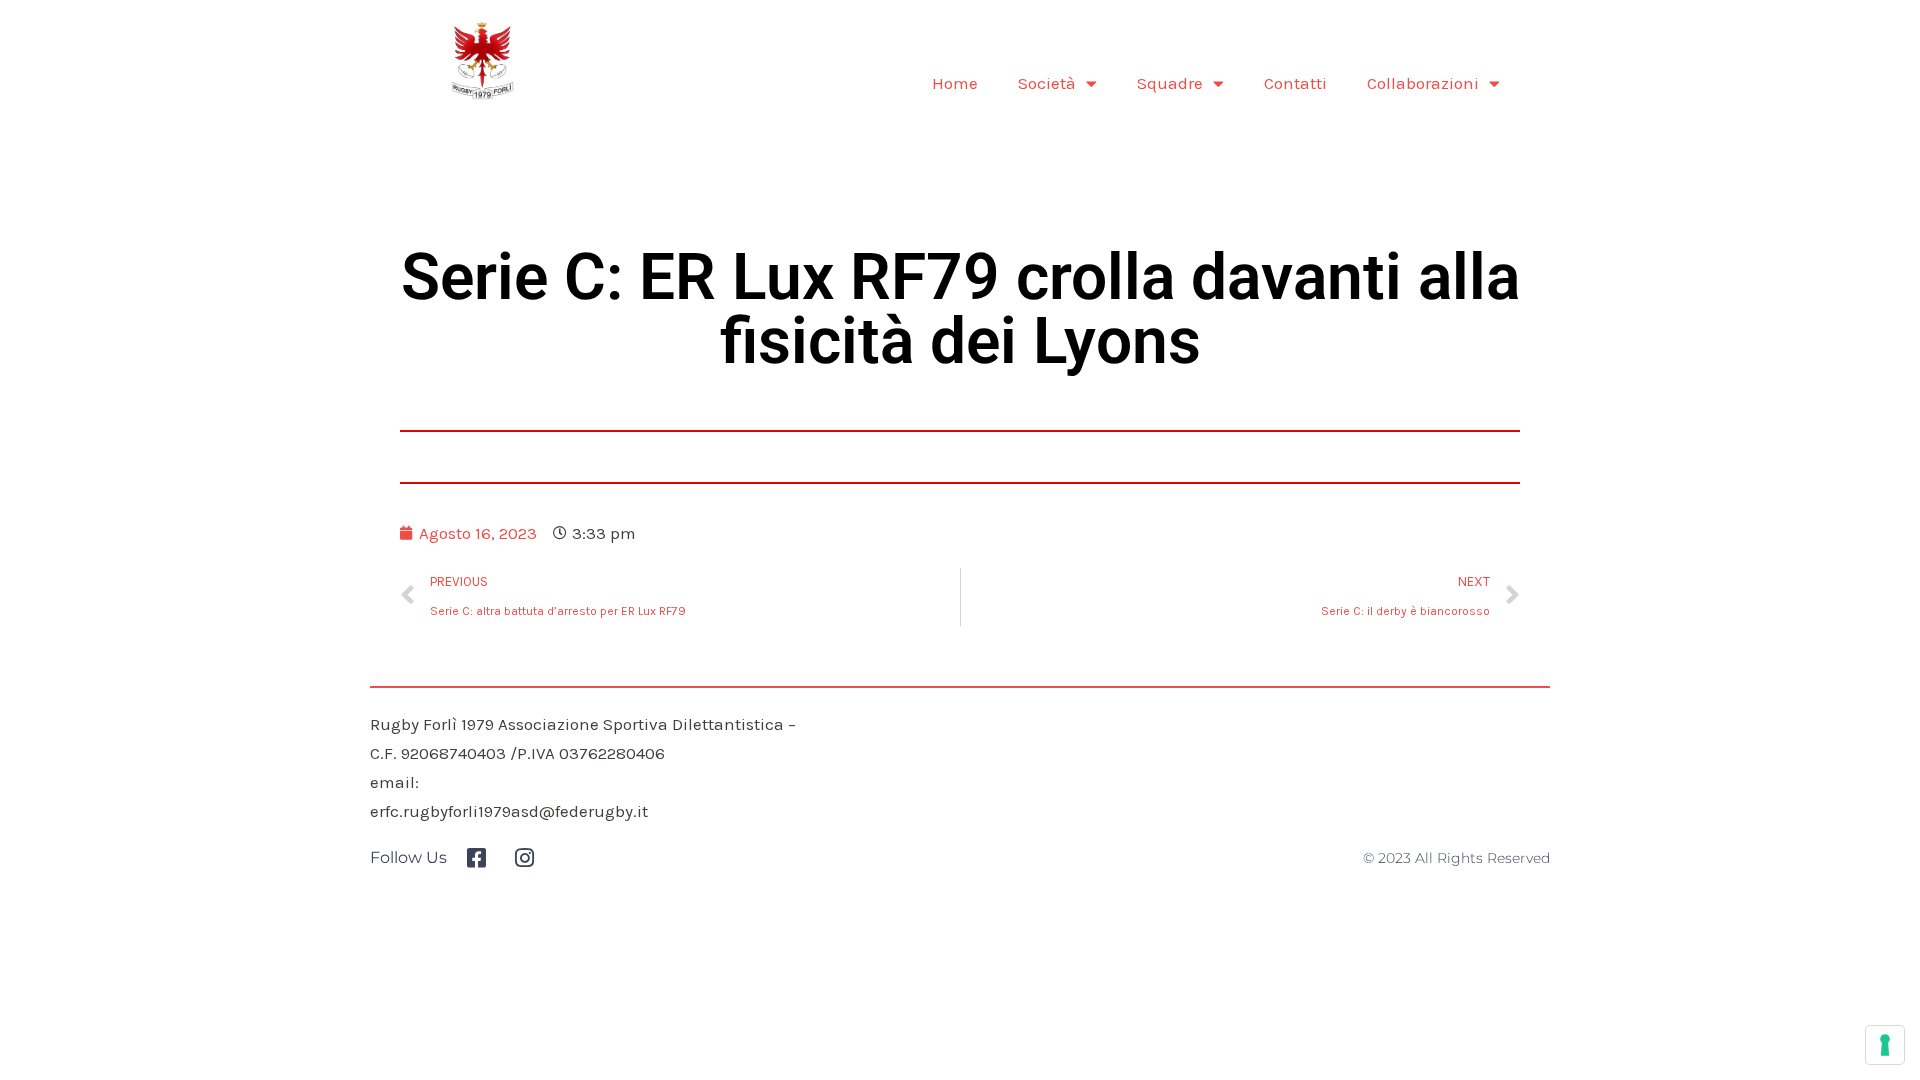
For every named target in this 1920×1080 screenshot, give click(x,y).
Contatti (1295, 83)
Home (955, 83)
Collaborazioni (1423, 83)
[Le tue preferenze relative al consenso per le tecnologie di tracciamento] (1885, 1045)
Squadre (1170, 83)
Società (1047, 83)
